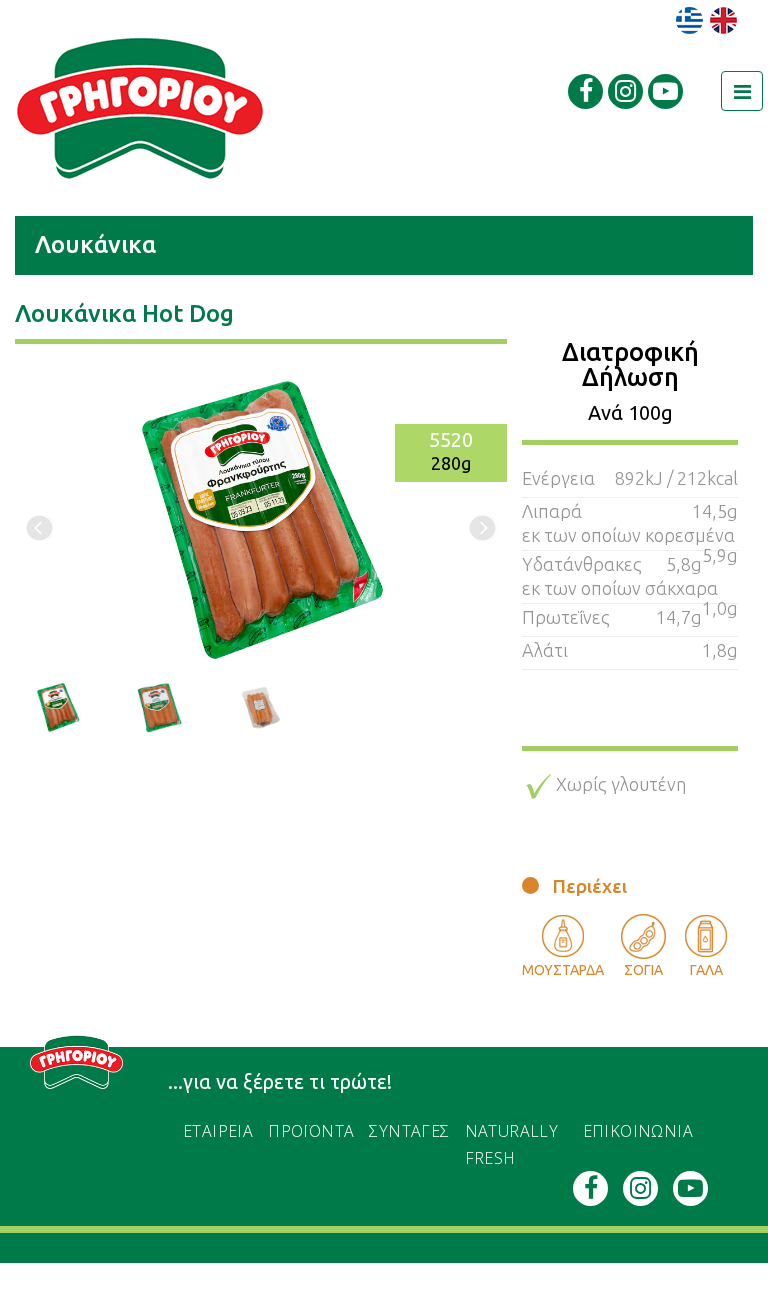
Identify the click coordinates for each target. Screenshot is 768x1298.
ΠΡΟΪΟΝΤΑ (311, 1131)
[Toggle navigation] (742, 91)
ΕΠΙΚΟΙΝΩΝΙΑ (638, 1131)
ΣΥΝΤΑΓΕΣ (409, 1131)
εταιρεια (218, 1131)
